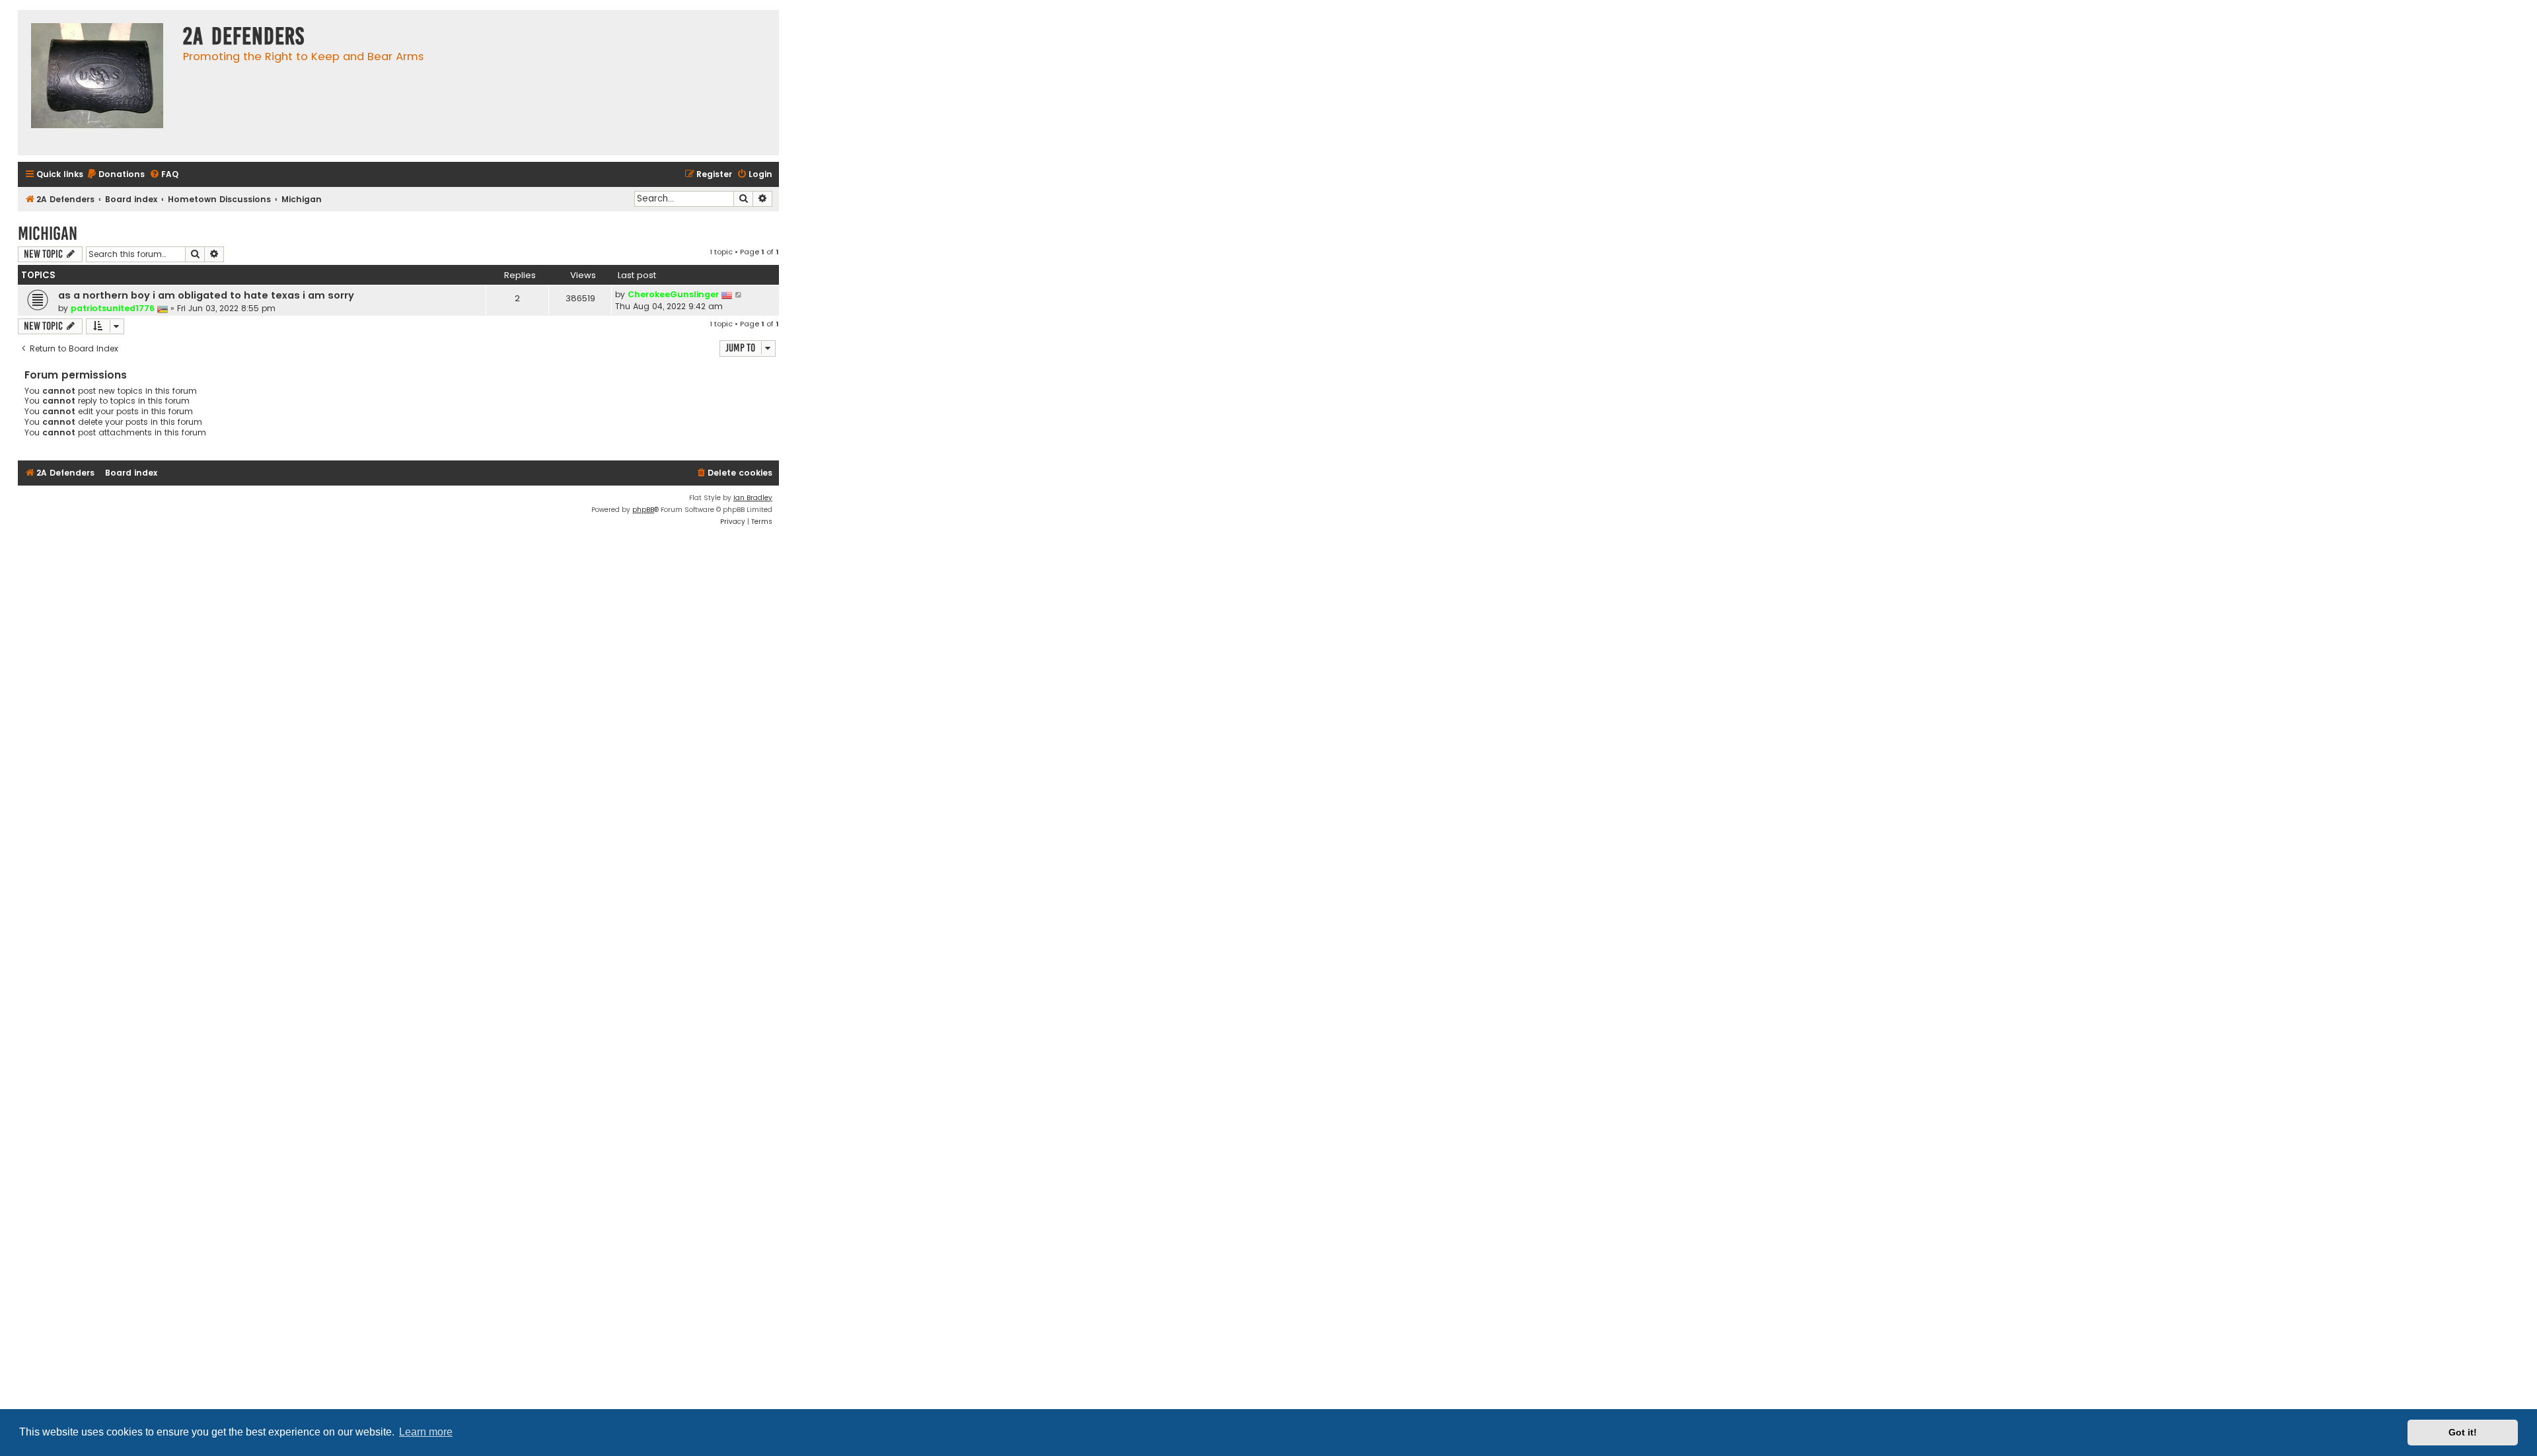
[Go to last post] (739, 295)
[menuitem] (116, 175)
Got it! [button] (2463, 1432)
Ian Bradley (753, 498)
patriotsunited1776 (113, 308)
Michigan (48, 234)
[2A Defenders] (97, 83)
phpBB (643, 510)
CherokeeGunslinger (673, 294)
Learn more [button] (426, 1432)
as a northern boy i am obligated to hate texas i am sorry (206, 295)
